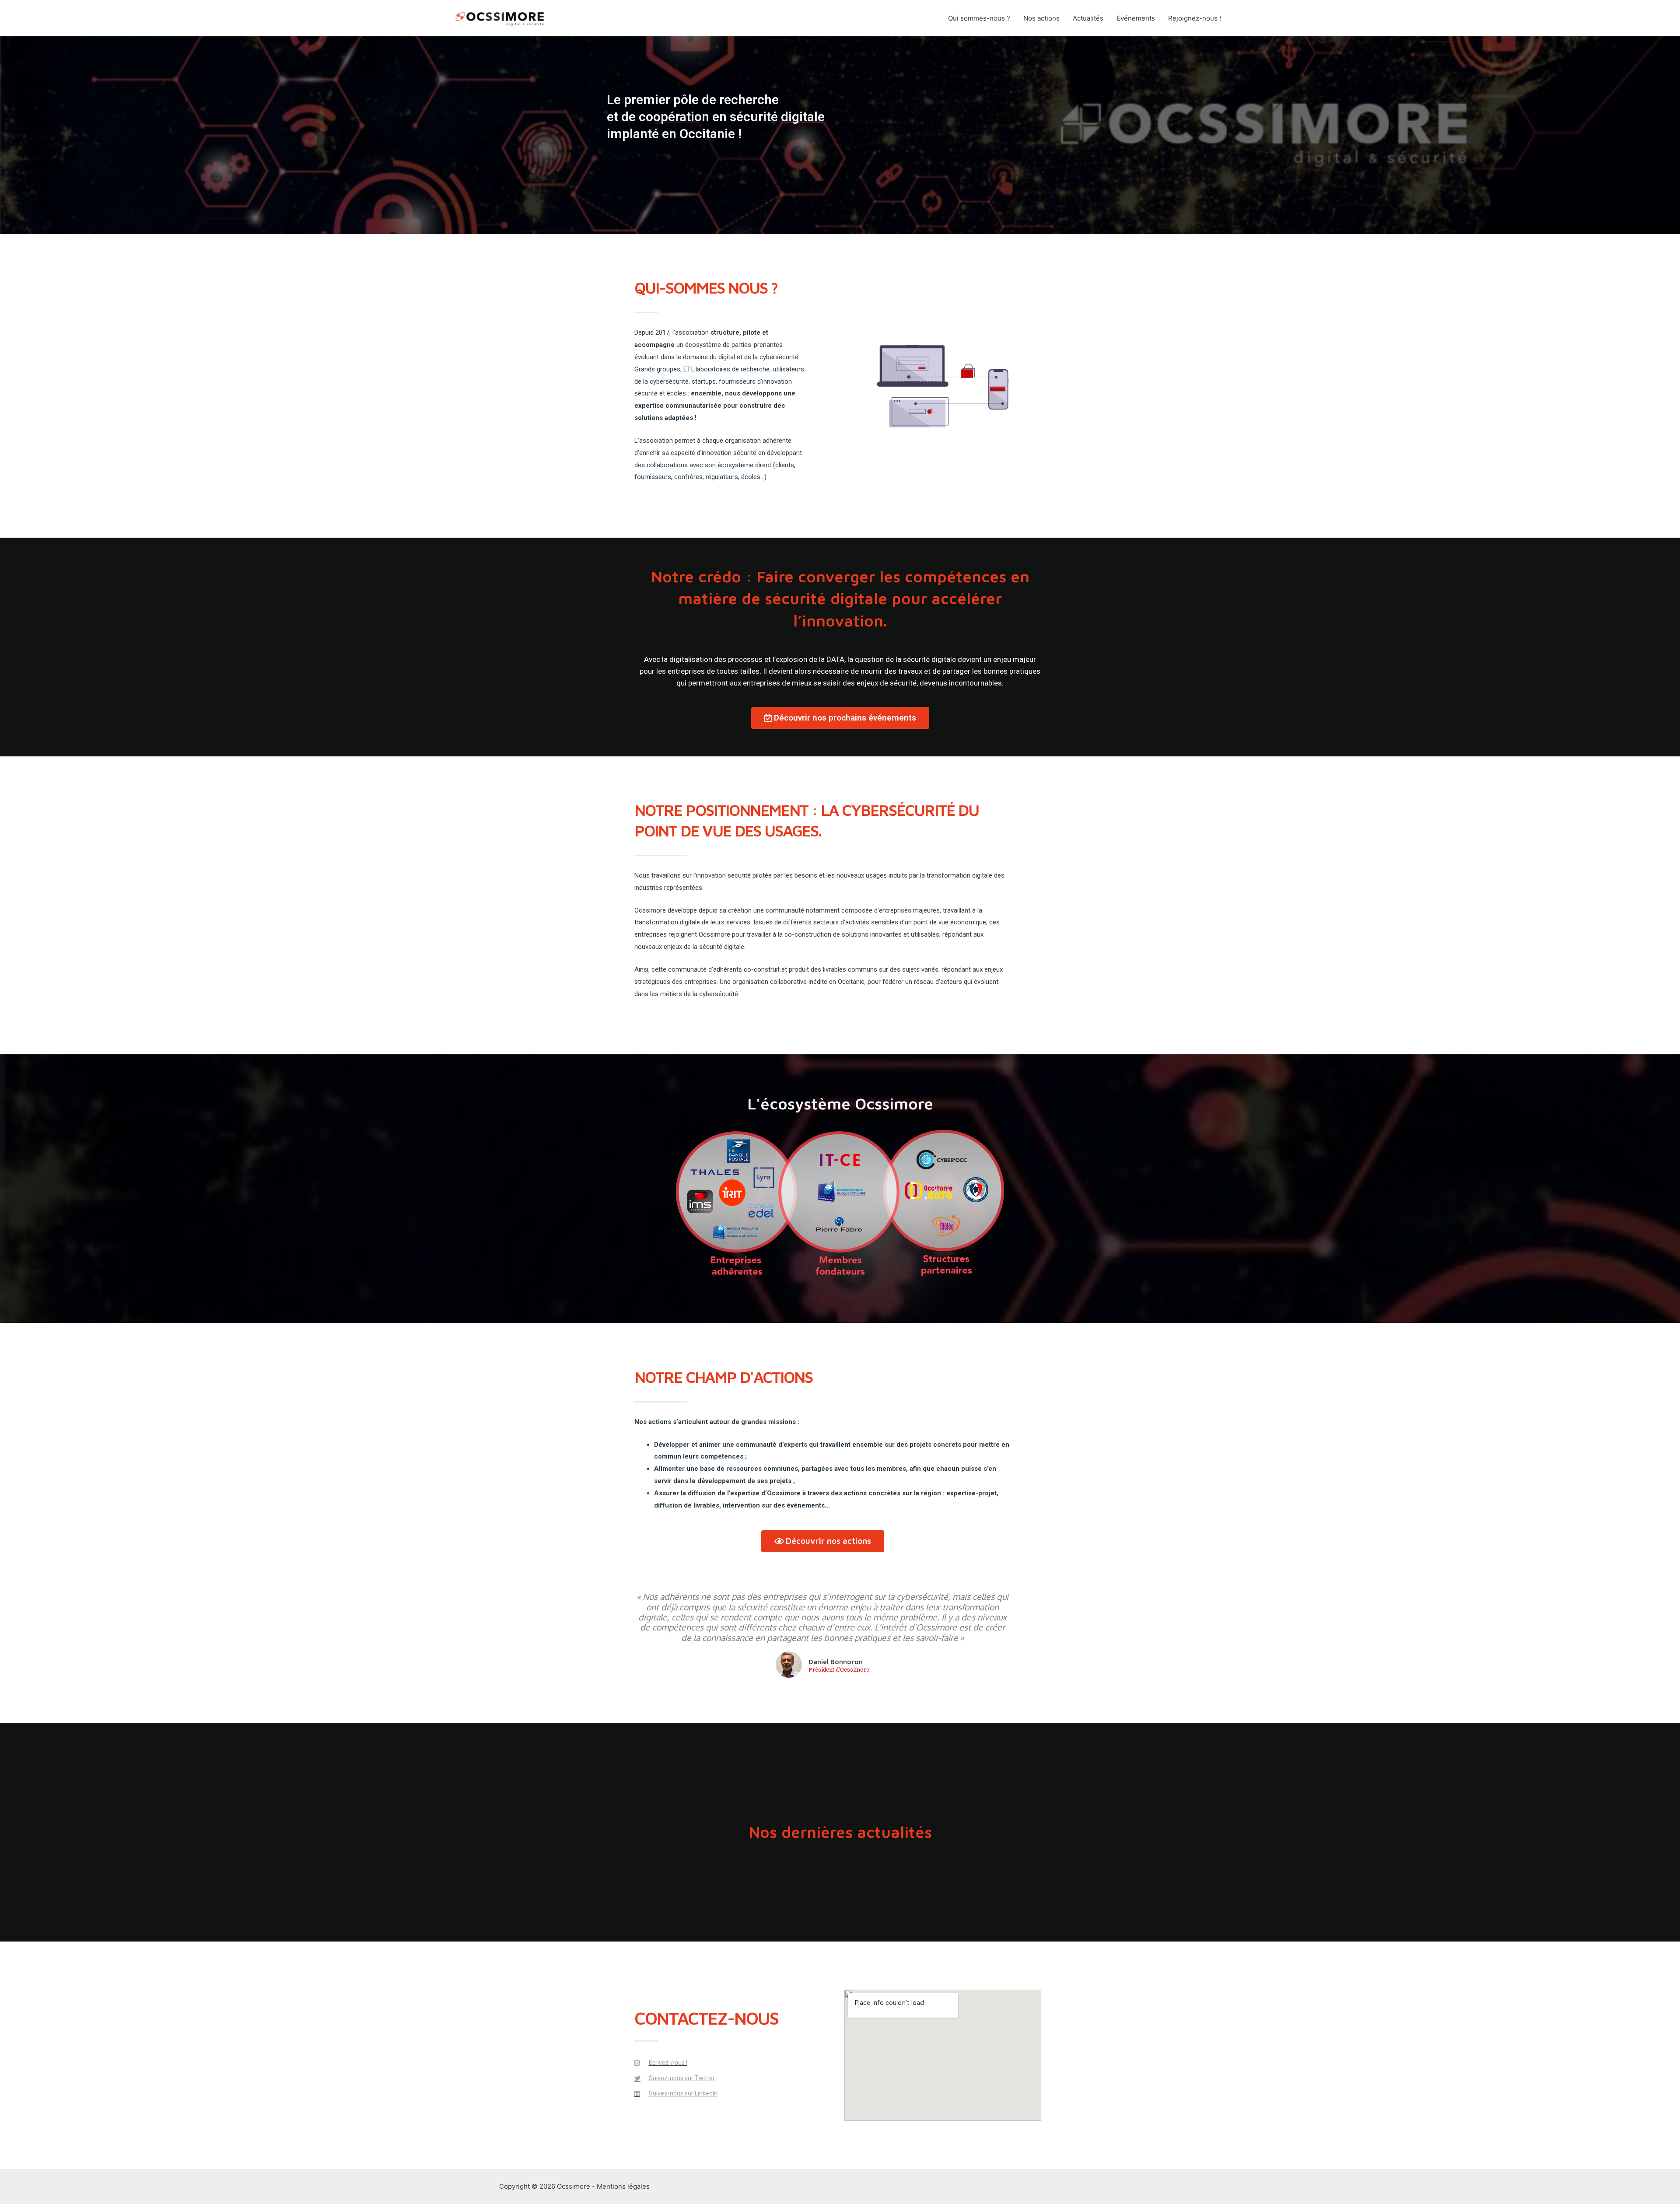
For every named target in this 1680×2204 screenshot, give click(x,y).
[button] (840, 718)
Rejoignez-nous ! (1195, 18)
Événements (1136, 18)
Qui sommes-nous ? (979, 18)
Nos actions (1041, 18)
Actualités (1088, 18)
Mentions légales (623, 2186)
